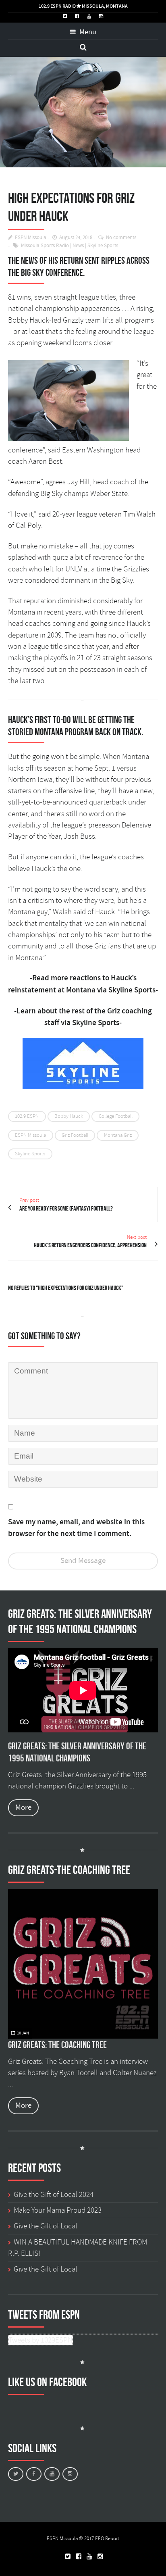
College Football (116, 1116)
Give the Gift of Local (46, 2226)
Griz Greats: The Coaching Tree (57, 2045)
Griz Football (75, 1135)
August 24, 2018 (76, 238)
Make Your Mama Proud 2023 (58, 2210)
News (78, 246)
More (23, 1808)
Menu (87, 32)
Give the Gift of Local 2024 (54, 2195)
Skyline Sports (103, 246)
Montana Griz (118, 1135)
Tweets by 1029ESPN (40, 2340)
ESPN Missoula (31, 238)
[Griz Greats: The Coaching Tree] (83, 1964)
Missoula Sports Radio (45, 246)
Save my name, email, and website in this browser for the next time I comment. (76, 1528)
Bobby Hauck (69, 1116)
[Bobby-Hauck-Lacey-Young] (83, 112)
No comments (121, 238)
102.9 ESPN (27, 1116)
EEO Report (107, 2538)
